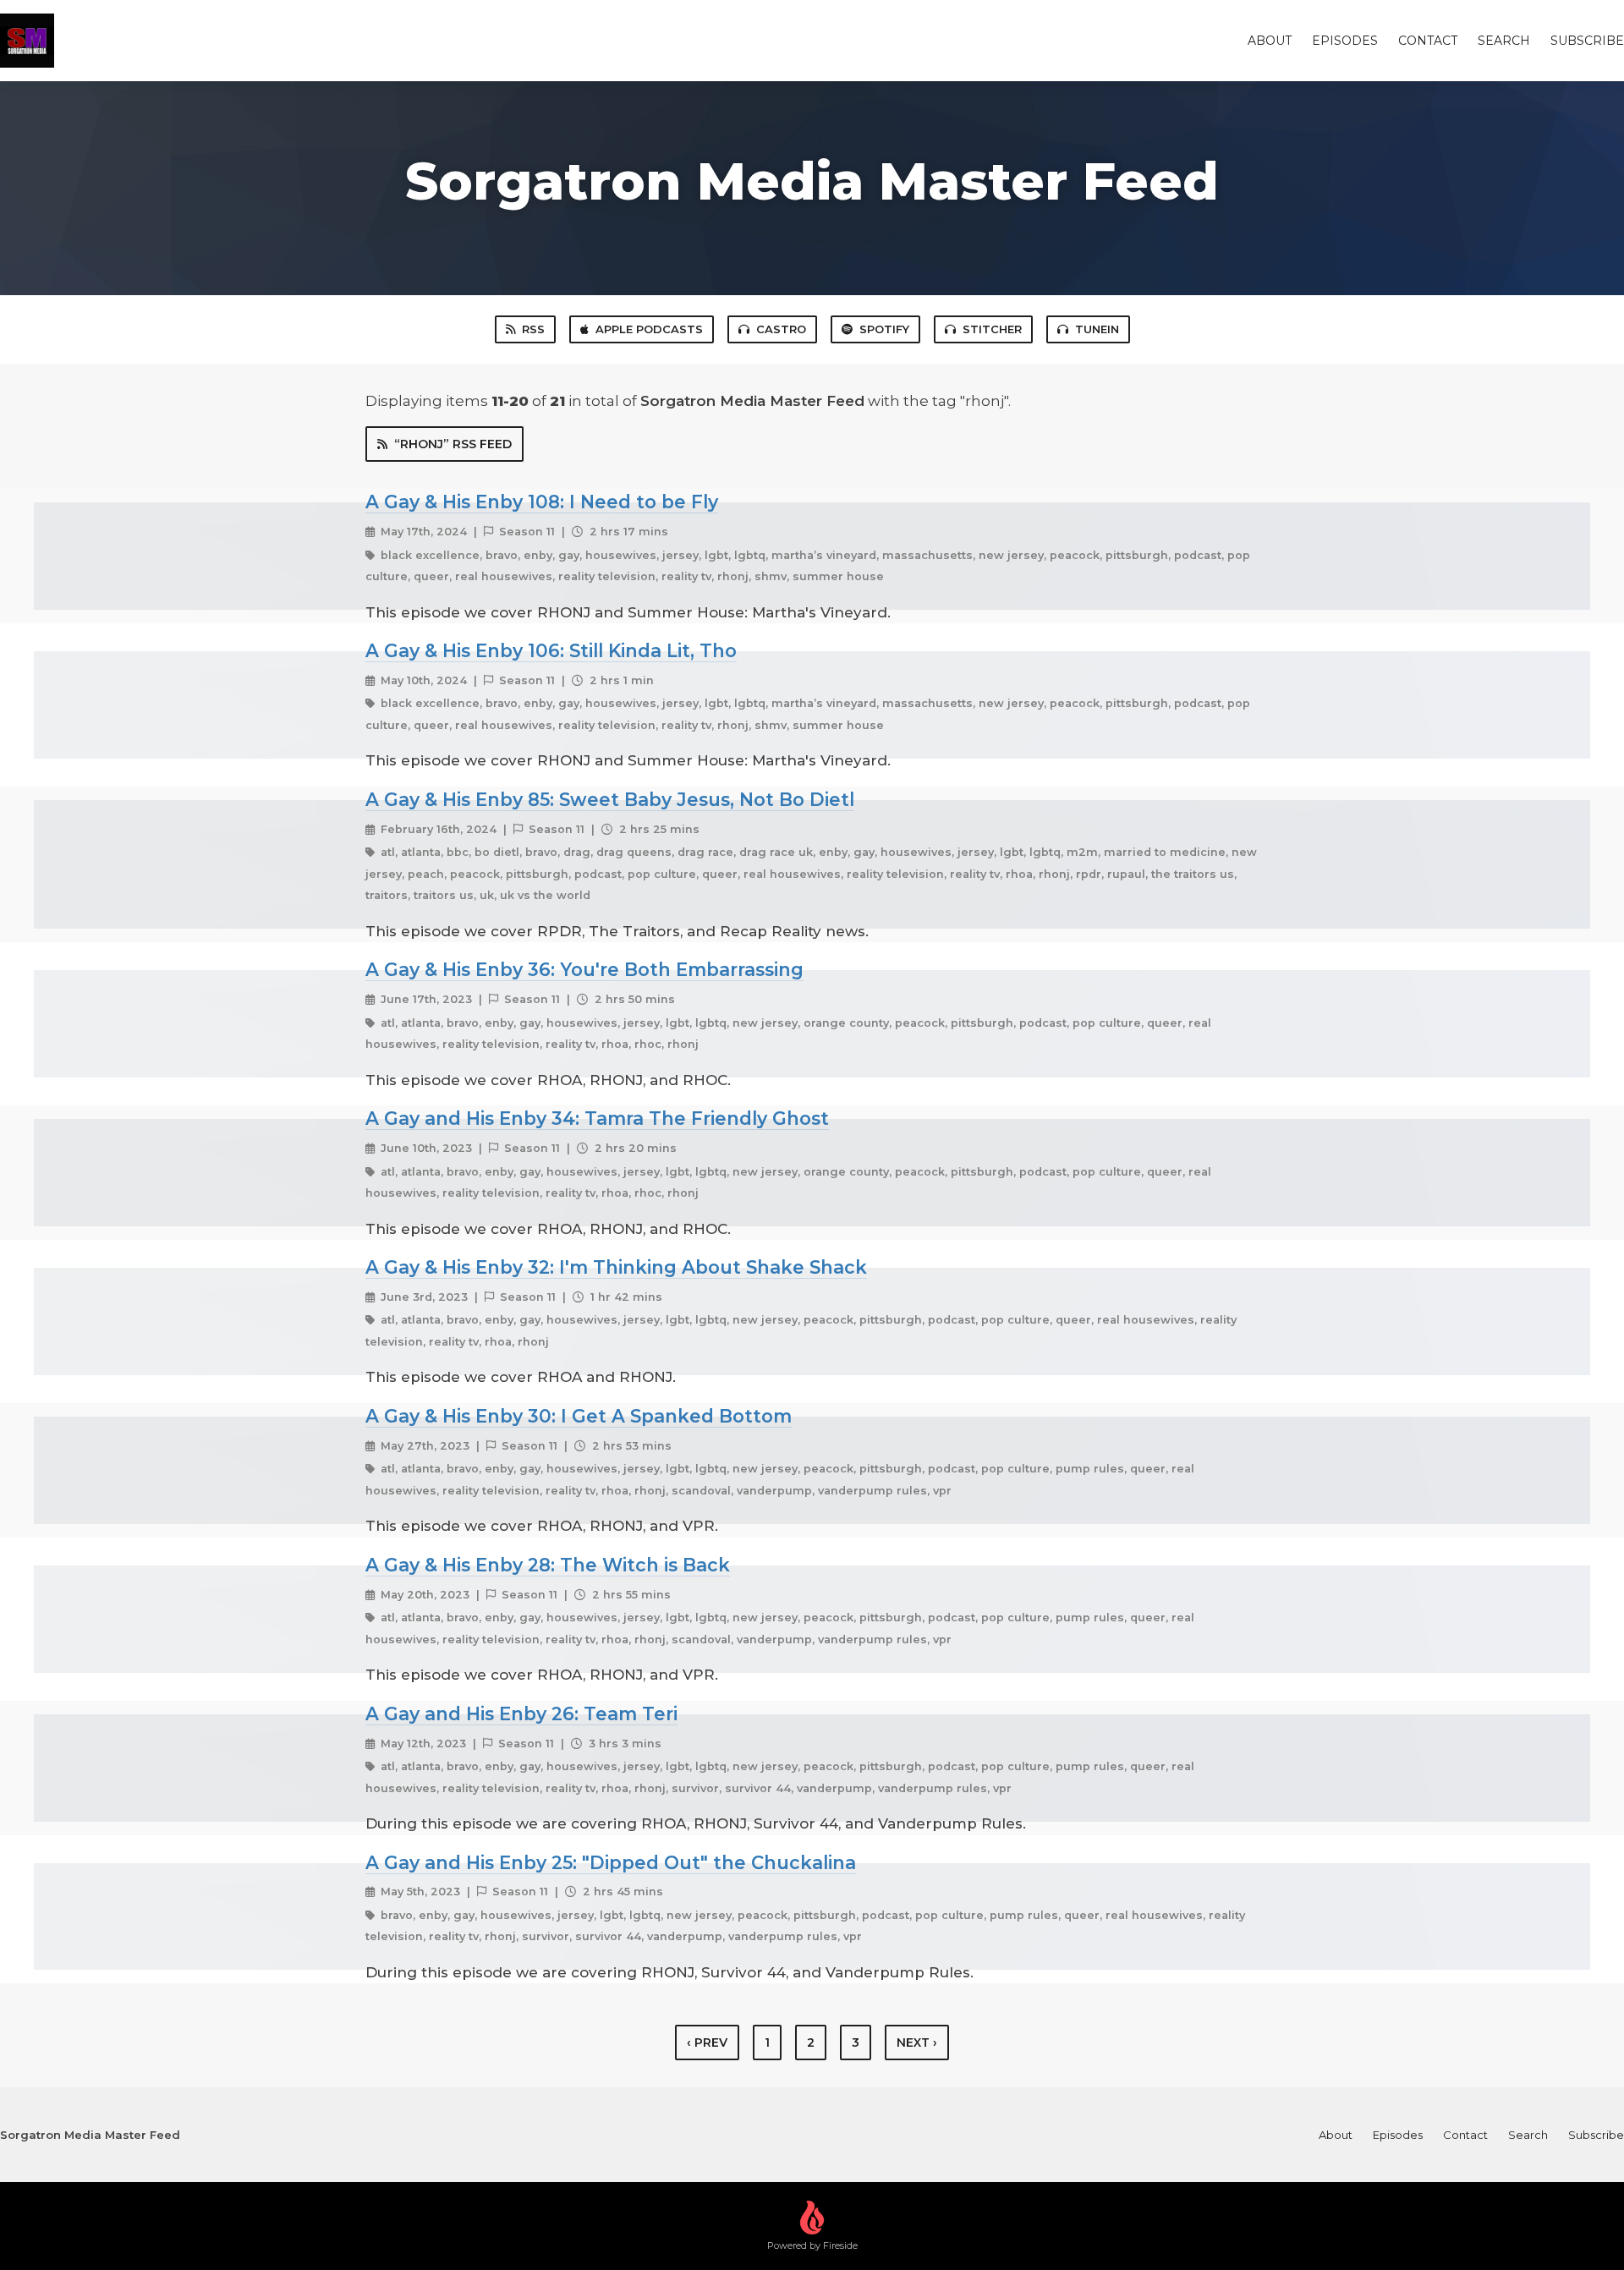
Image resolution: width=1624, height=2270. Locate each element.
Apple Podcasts (649, 329)
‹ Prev (707, 2042)
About (1270, 41)
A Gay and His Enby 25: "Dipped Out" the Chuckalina (611, 1862)
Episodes (1345, 41)
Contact (1428, 41)
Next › (917, 2042)
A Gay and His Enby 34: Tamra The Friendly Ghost (597, 1118)
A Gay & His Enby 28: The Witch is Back (548, 1565)
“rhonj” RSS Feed (453, 444)
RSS (533, 329)
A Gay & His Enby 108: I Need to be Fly (542, 502)
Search (1504, 41)
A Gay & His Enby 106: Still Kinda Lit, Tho (551, 650)
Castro (781, 329)
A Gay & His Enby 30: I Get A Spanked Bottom (579, 1416)
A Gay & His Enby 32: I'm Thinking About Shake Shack (616, 1267)
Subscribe (1587, 41)
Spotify (884, 329)
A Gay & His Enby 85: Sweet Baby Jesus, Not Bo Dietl (610, 799)
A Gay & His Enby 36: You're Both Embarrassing (584, 969)
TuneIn (1097, 329)
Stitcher (992, 329)
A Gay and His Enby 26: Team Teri (521, 1713)
